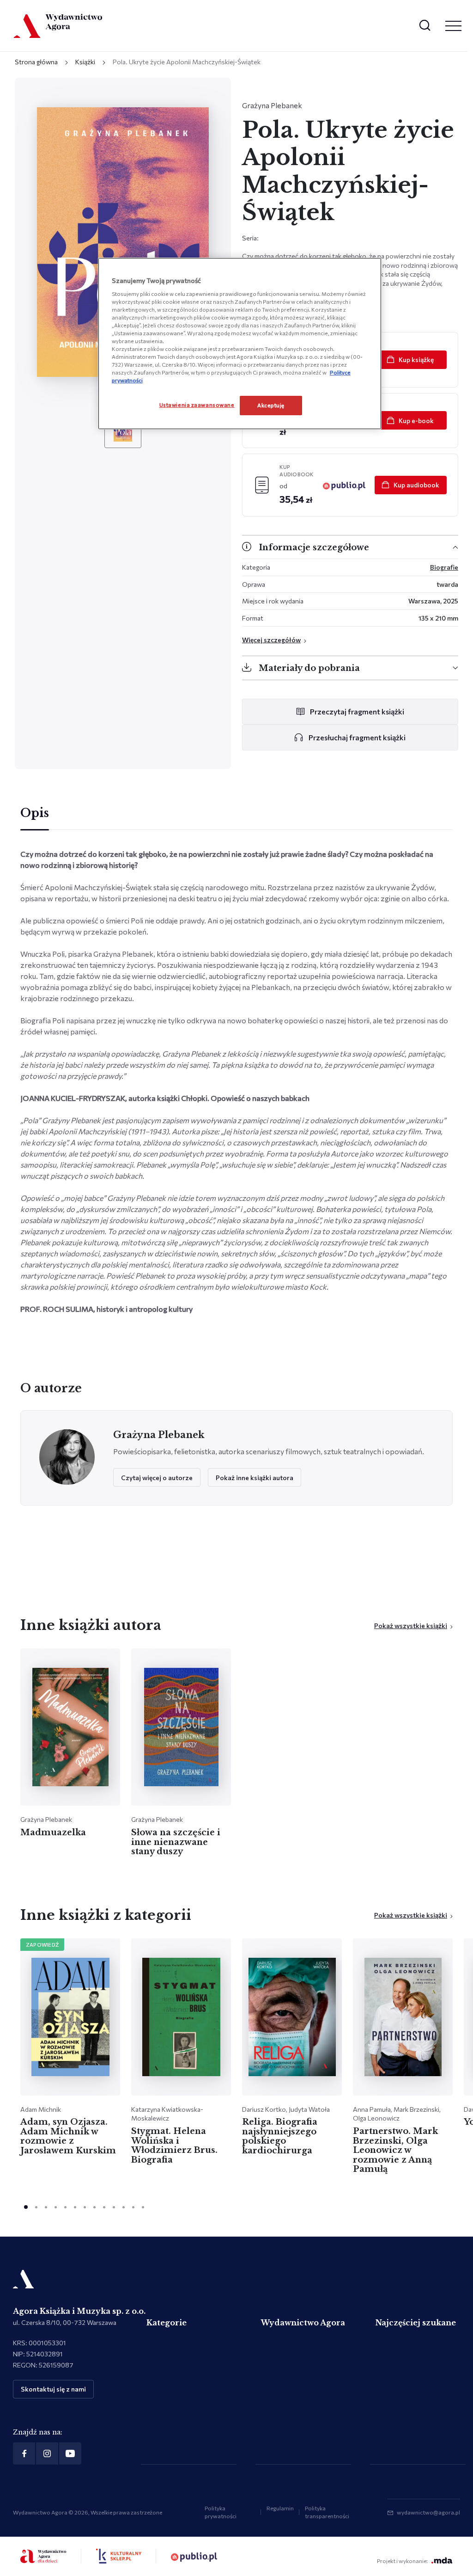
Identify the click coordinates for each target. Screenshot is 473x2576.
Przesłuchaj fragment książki (357, 737)
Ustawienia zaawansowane (197, 405)
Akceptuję (271, 405)
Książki (85, 62)
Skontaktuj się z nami (53, 2389)
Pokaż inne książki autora (255, 1478)
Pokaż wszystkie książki (411, 1626)
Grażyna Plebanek (272, 105)
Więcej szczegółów (271, 640)
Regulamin (280, 2508)
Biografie (444, 567)
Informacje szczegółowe (314, 547)
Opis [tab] (35, 813)
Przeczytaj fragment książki (357, 711)
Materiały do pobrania (309, 668)
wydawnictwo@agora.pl (428, 2512)
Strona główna (36, 62)
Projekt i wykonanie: (402, 2561)
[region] (240, 344)
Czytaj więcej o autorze (157, 1478)
